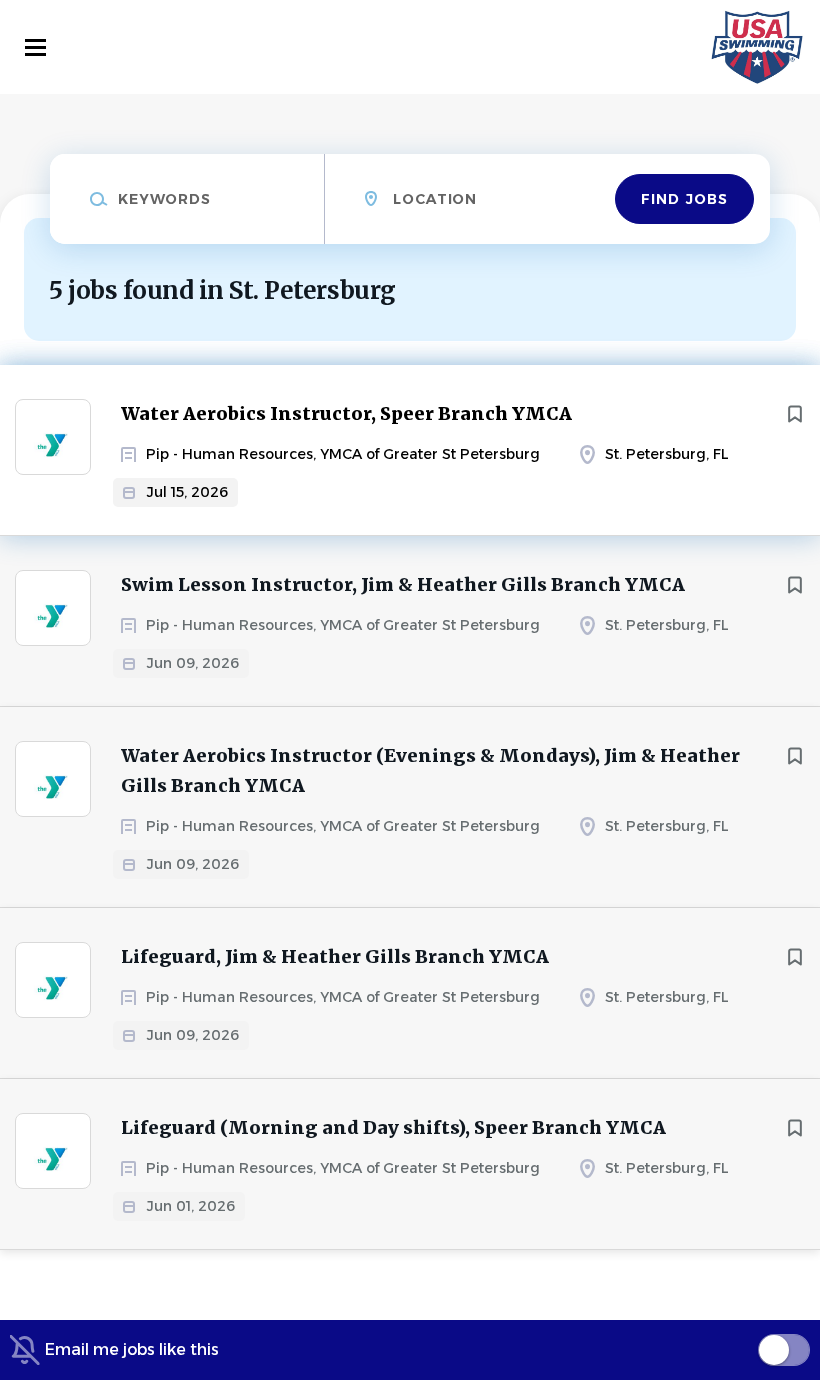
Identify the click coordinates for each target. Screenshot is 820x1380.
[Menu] (35, 47)
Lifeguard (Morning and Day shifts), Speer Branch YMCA (393, 1127)
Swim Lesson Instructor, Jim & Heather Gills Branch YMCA (403, 584)
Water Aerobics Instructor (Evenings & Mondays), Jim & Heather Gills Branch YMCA (430, 770)
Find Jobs (684, 199)
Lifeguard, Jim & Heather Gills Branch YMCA (335, 956)
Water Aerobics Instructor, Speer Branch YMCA (346, 413)
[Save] (795, 414)
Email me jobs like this (132, 1349)
